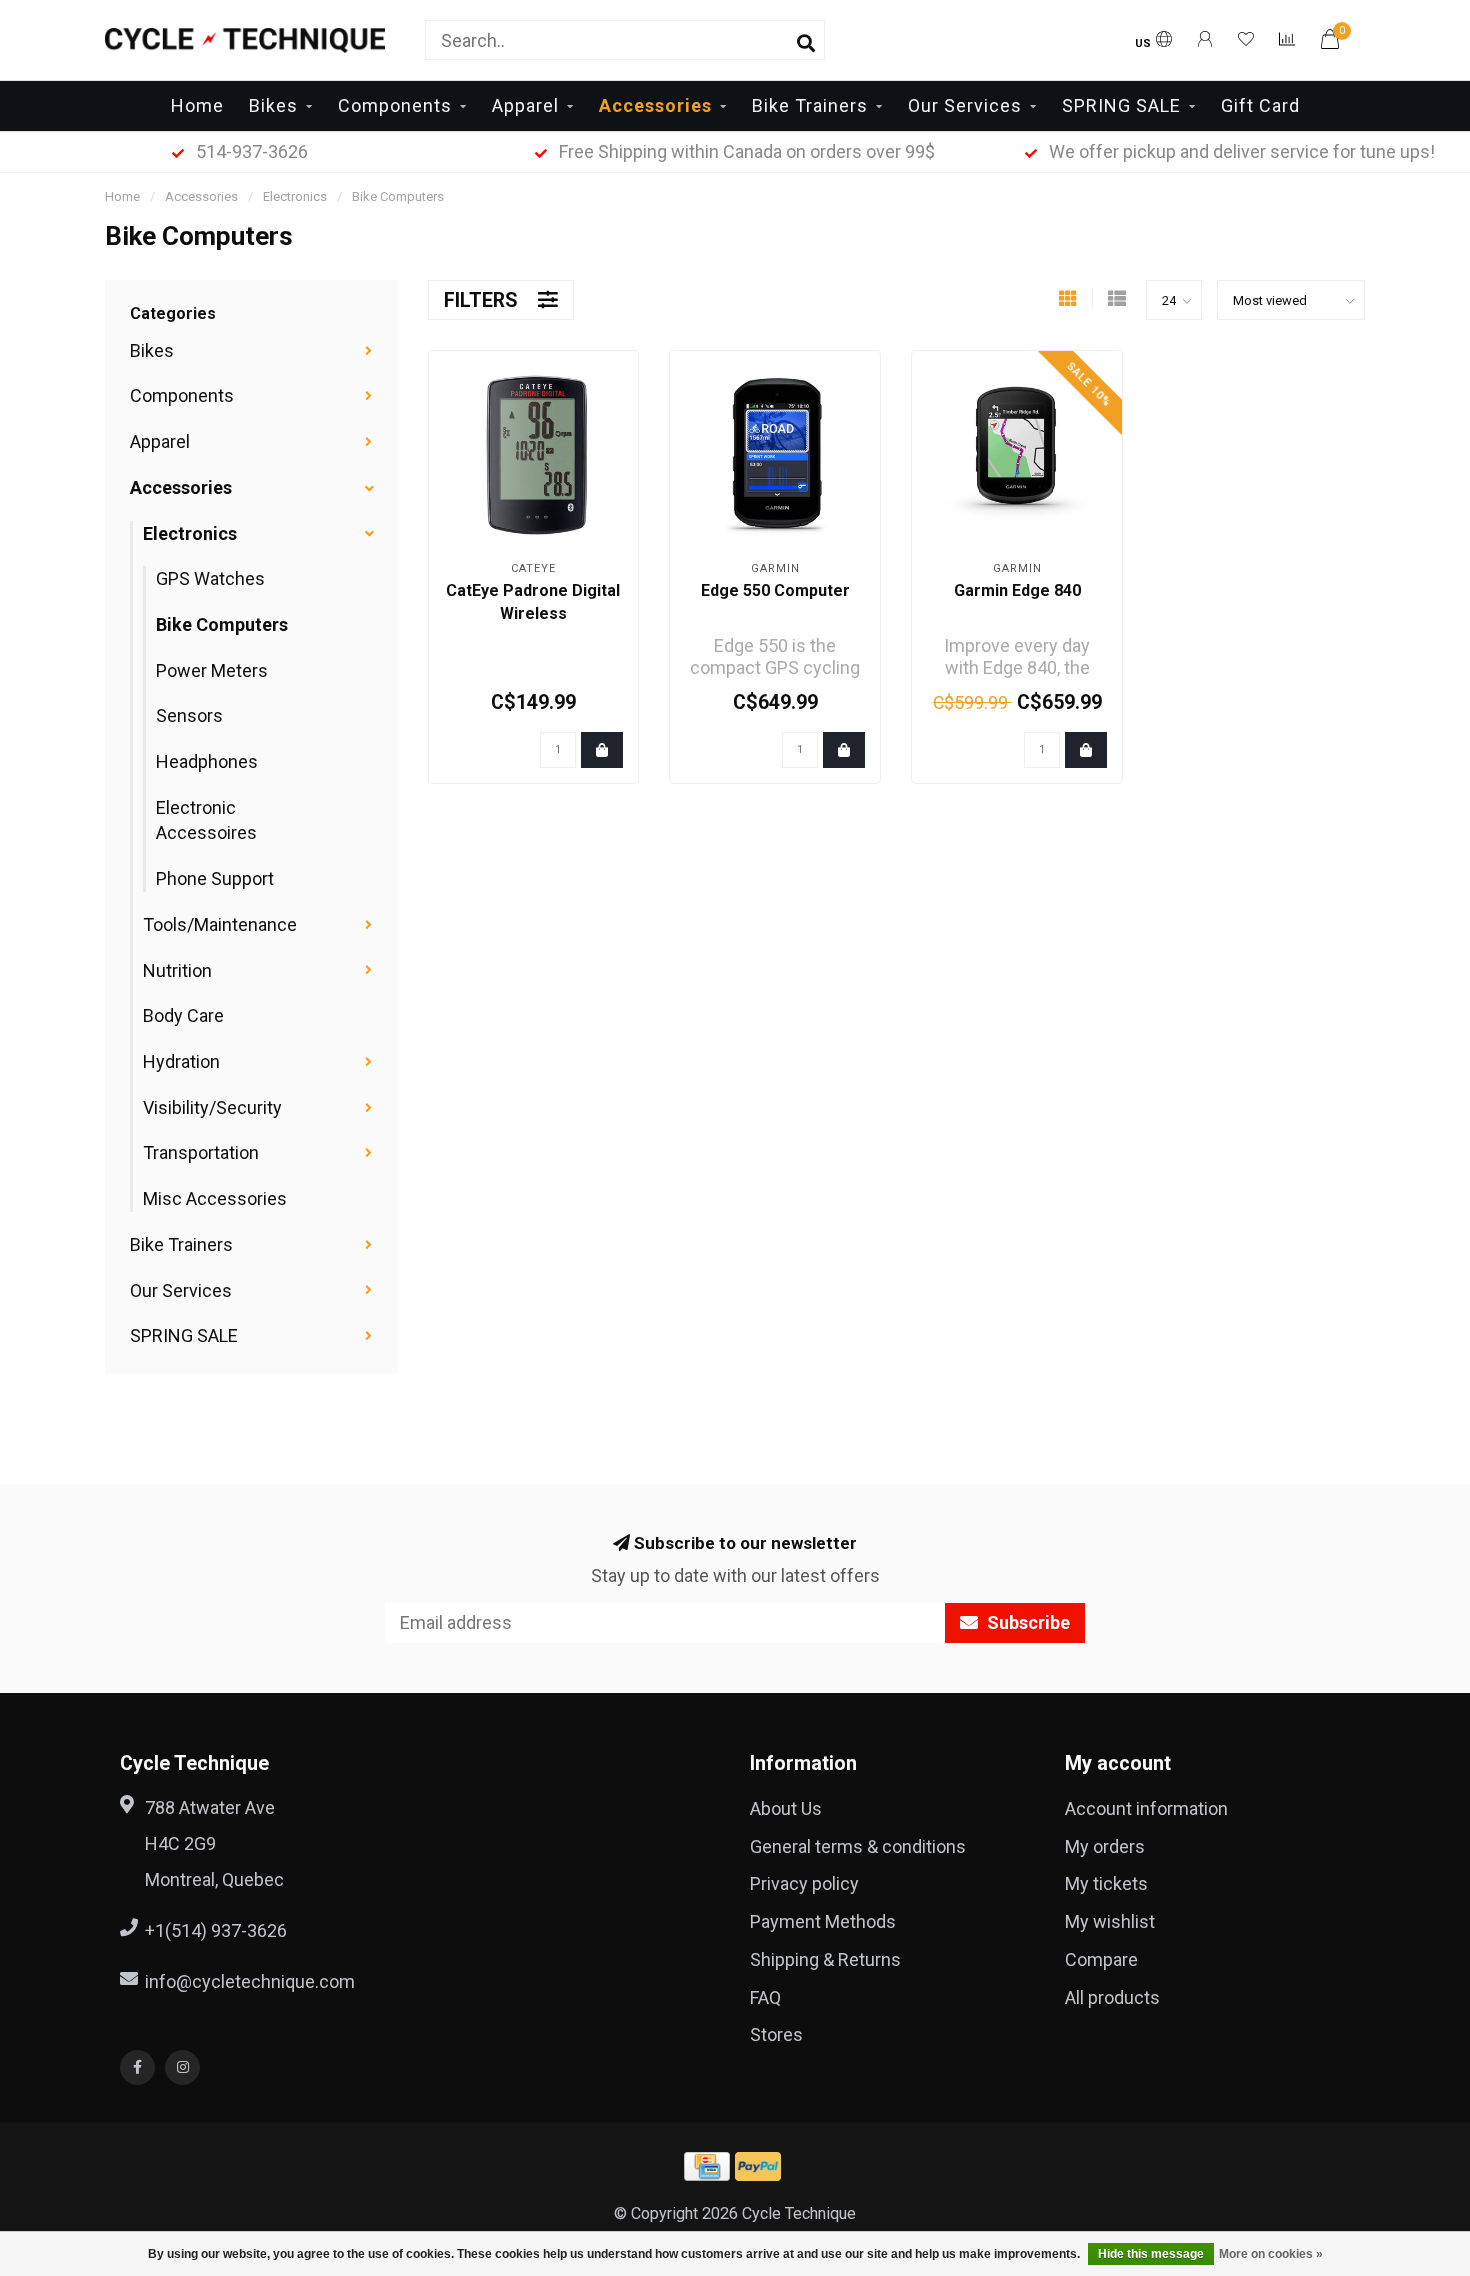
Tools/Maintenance (220, 924)
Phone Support (215, 878)
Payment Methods (823, 1921)
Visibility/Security (212, 1107)
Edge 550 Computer (775, 590)
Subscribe (1026, 1622)
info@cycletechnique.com (250, 1981)
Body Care (183, 1015)
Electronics (190, 533)
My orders (1105, 1846)
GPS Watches (210, 578)
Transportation (201, 1152)
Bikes (273, 105)
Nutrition (177, 970)
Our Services (965, 105)
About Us (786, 1808)
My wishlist (1110, 1921)
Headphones (207, 761)
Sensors (189, 715)
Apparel (525, 105)
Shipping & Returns (825, 1959)
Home (197, 105)
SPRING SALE (1121, 105)
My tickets (1106, 1883)
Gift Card (1260, 105)
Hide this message (1151, 2254)
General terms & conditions (858, 1846)
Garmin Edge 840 (1017, 590)
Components (395, 105)
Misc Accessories (215, 1198)
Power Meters (212, 670)
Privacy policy (804, 1883)
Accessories (655, 105)
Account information (1146, 1808)
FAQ (765, 1997)
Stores (776, 2034)
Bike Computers (222, 624)
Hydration (181, 1061)
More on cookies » (1271, 2254)
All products (1112, 1997)
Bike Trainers (810, 105)
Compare (1101, 1959)
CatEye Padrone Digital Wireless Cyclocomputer (533, 613)
